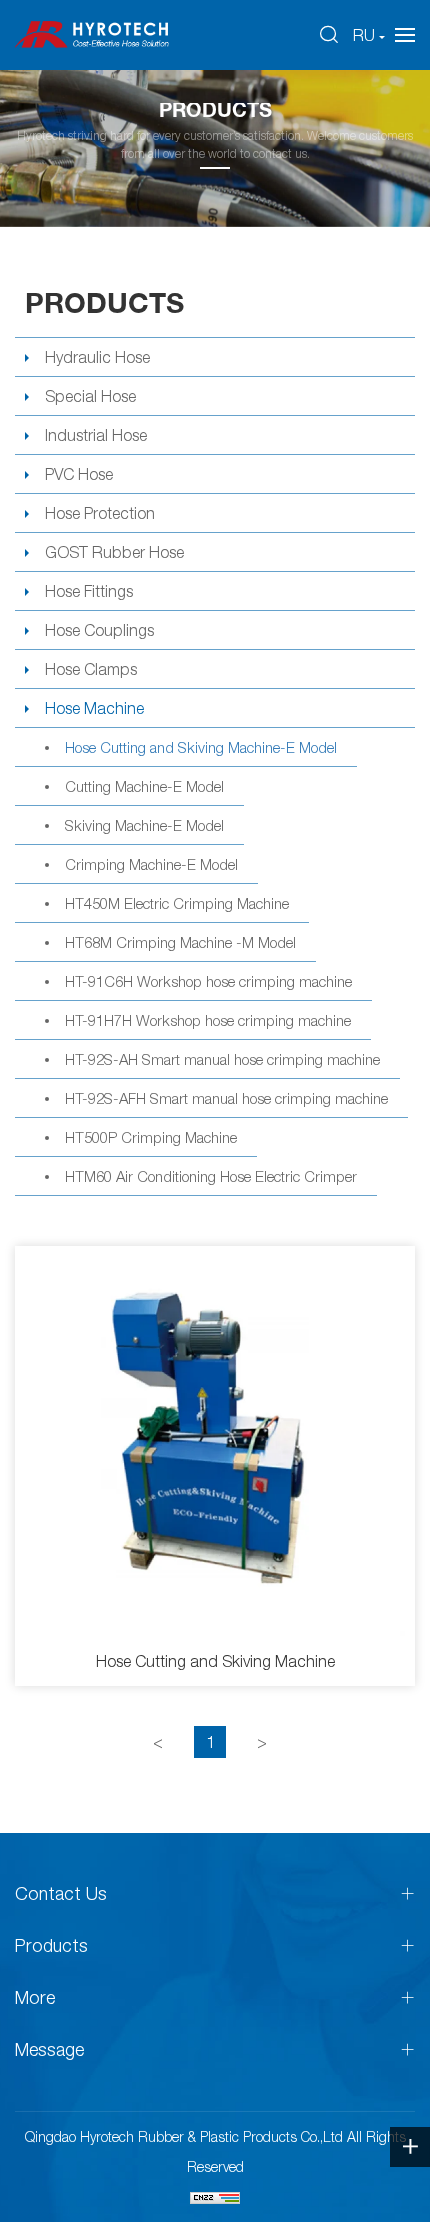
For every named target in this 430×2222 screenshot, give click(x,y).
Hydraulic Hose (97, 357)
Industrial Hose (96, 435)
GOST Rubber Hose (114, 552)
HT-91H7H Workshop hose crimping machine (208, 1020)
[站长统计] (215, 2197)
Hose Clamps (91, 669)
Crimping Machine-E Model (151, 864)
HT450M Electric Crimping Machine (177, 903)
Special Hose (90, 396)
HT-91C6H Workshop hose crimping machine (208, 981)
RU (364, 35)
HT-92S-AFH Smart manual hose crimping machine (226, 1098)
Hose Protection (100, 513)
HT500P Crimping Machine (151, 1137)
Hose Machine (94, 708)
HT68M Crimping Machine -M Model (180, 942)
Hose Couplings (99, 630)
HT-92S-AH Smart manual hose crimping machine (222, 1059)
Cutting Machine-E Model (144, 786)
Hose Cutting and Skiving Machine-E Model (201, 747)
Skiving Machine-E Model (144, 825)
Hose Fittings (89, 591)
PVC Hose (79, 474)
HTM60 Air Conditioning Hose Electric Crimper (211, 1176)
